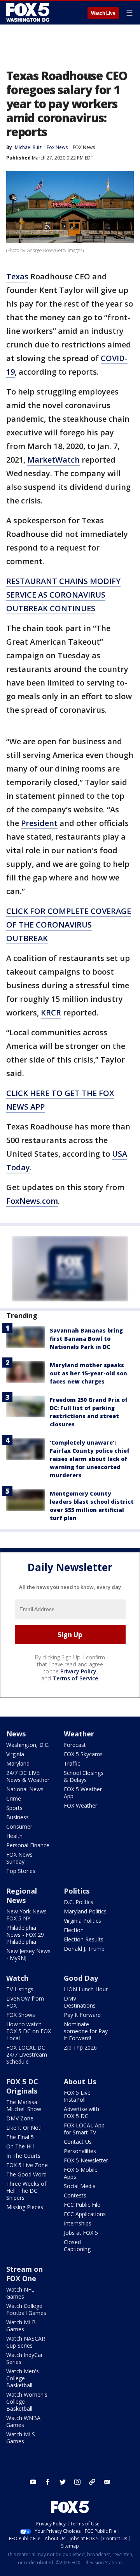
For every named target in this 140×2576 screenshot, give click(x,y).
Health (14, 1836)
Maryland (18, 1763)
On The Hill (20, 2146)
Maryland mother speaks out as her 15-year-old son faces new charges (88, 1373)
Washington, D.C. (28, 1745)
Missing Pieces (25, 2207)
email (107, 2482)
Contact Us (78, 2142)
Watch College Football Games (26, 2309)
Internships (78, 2223)
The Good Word (26, 2174)
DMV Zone (20, 2118)
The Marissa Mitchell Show (24, 2105)
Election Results (84, 1939)
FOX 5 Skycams (83, 1754)
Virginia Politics (82, 1921)
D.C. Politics (79, 1902)
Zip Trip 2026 (80, 2047)
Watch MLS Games (21, 2438)
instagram (77, 2482)
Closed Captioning (77, 2245)
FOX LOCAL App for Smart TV (84, 2129)
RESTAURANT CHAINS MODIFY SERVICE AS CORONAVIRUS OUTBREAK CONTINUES (63, 595)
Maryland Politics (85, 1911)
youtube (33, 2482)
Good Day (81, 1978)
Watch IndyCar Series (24, 2358)
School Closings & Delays (84, 1776)
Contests (75, 2195)
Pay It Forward (82, 2015)
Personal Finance (28, 1845)
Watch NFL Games (20, 2293)
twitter (63, 2482)
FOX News (84, 147)
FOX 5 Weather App (83, 1793)
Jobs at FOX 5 (81, 2233)
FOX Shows (21, 2015)
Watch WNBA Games (23, 2421)
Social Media (80, 2186)
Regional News (22, 1896)
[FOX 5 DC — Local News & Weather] (29, 12)
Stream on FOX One (24, 2274)
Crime (14, 1798)
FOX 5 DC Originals (22, 2086)
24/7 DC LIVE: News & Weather (28, 1776)
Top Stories (21, 1871)
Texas (17, 276)
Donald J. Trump (84, 1949)
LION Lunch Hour (86, 1989)
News (16, 1734)
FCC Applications (85, 2214)
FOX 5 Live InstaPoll (77, 2096)
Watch (17, 1978)
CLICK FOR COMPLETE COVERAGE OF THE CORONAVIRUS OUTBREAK (69, 925)
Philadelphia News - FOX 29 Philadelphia (25, 1935)
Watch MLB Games (21, 2326)
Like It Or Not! (24, 2128)
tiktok (92, 2482)
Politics (77, 1891)
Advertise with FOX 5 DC (81, 2112)
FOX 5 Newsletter (86, 2160)
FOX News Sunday (19, 1858)
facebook (48, 2482)
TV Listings (20, 1989)
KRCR (51, 1013)
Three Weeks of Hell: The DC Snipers (26, 2191)
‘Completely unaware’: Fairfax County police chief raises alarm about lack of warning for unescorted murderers (90, 1459)
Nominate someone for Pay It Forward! (86, 2031)
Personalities (80, 2151)
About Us (80, 2081)
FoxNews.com (32, 1201)
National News (25, 1789)
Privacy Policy (78, 1671)
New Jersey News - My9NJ (28, 1954)
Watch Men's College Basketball (23, 2378)
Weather (79, 1734)
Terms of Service (75, 1678)
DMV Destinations (80, 2002)
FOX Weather (80, 1805)
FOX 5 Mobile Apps (81, 2173)
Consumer (19, 1826)
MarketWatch (53, 460)
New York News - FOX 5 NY (28, 1915)
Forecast (75, 1745)
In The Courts (23, 2156)
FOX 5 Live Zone (27, 2165)
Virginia (15, 1754)
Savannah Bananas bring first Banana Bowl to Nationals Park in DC (86, 1339)
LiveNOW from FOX (25, 2002)
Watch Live (103, 13)
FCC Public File (82, 2205)
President (39, 823)
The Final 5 (20, 2137)
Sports (14, 1808)
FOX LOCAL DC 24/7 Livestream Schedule (27, 2054)
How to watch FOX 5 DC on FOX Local (29, 2031)
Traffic (72, 1763)
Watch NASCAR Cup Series (26, 2342)
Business (17, 1817)
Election (74, 1930)
